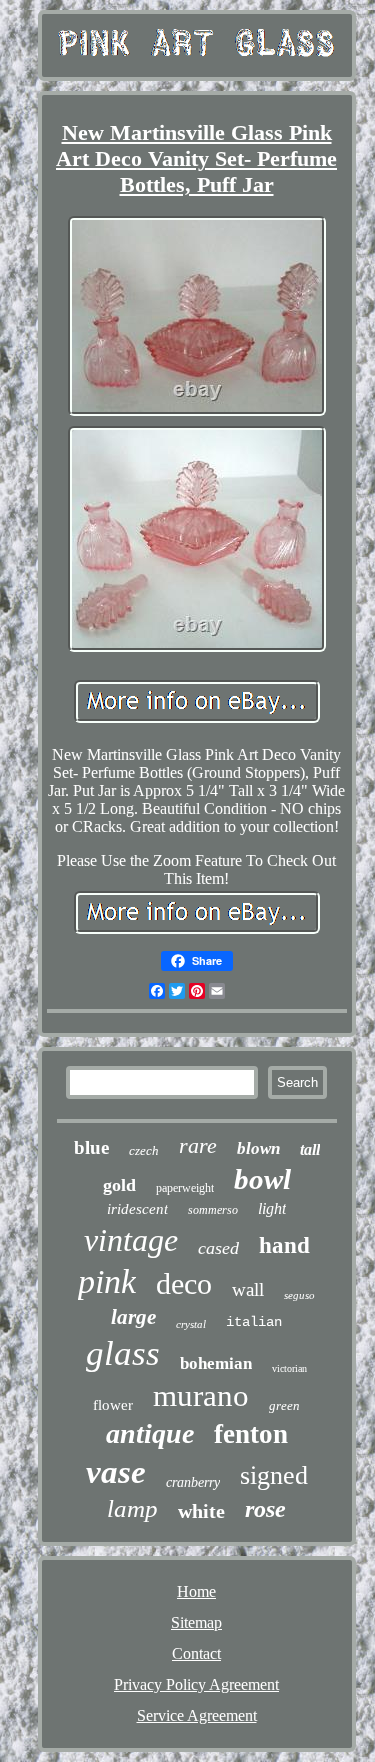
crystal (191, 1324)
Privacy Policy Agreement (196, 1684)
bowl (262, 1179)
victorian (289, 1368)
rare (198, 1145)
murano (201, 1395)
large (133, 1317)
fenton (251, 1434)
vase (116, 1472)
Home (196, 1591)
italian (254, 1322)
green (284, 1405)
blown (258, 1148)
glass (123, 1353)
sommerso (213, 1210)
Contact (196, 1653)
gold (119, 1185)
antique (150, 1433)
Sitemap (196, 1622)
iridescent (137, 1209)
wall (248, 1289)
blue (91, 1147)
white (201, 1511)
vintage (131, 1240)
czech (144, 1150)
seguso (299, 1295)
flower (113, 1405)
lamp (132, 1508)
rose (265, 1509)
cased (218, 1248)
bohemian (216, 1363)
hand (284, 1245)
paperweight (185, 1188)
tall (310, 1149)
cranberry (193, 1482)
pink (107, 1281)
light (272, 1208)
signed (274, 1475)
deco (184, 1283)
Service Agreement (197, 1715)
